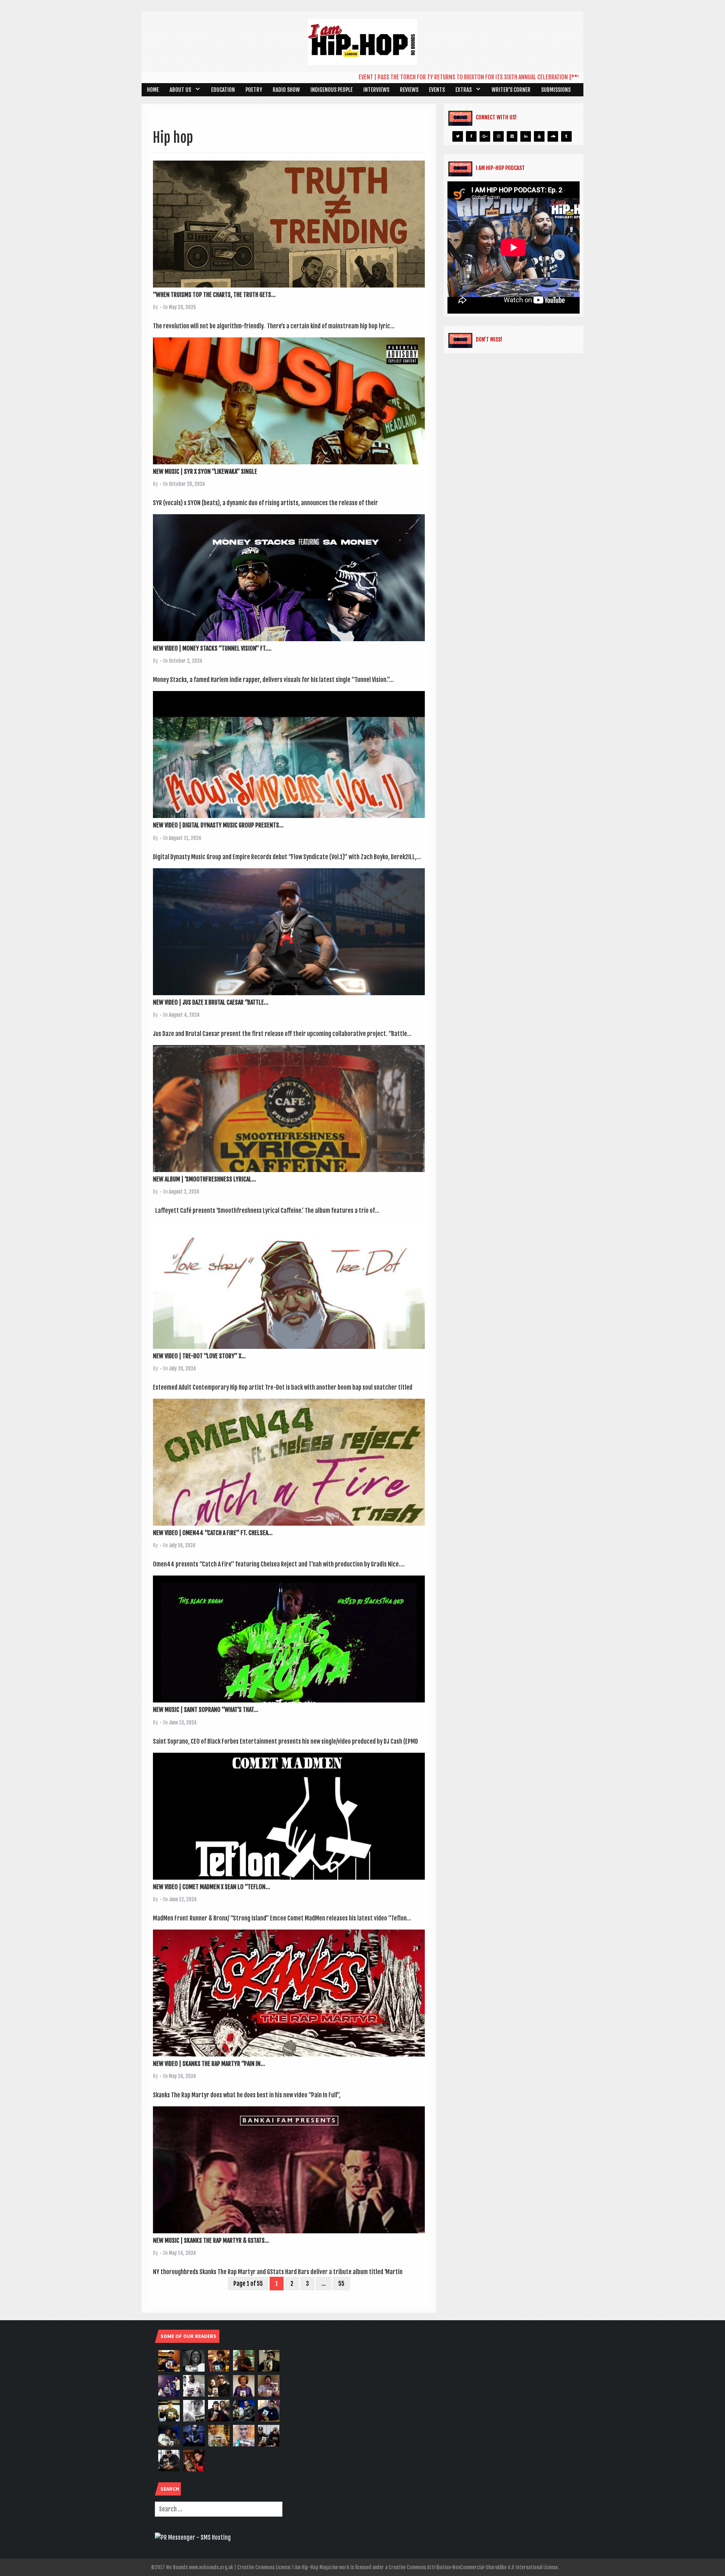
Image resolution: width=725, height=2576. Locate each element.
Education (223, 90)
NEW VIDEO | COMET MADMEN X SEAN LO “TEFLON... (211, 1887)
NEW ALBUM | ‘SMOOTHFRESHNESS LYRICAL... (204, 1179)
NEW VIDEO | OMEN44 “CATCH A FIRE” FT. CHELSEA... (213, 1533)
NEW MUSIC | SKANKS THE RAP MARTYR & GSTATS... (211, 2240)
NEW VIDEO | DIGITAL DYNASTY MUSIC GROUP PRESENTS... (218, 825)
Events (437, 90)
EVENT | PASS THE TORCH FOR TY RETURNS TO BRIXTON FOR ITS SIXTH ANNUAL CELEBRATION (386, 77)
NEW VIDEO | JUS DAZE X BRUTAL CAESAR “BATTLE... (211, 1002)
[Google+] (485, 136)
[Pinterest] (512, 136)
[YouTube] (539, 136)
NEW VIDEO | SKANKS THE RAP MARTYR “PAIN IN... (209, 2064)
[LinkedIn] (526, 136)
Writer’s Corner (511, 90)
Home (153, 90)
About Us (180, 90)
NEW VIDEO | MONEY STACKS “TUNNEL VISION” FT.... (212, 648)
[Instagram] (498, 136)
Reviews (409, 90)
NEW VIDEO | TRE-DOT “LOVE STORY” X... (199, 1356)
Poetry (254, 90)
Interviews (376, 90)
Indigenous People (332, 90)
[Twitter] (458, 136)
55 (341, 2284)
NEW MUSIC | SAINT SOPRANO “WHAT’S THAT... (206, 1710)
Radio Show (286, 90)
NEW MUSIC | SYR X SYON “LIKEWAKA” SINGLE (205, 472)
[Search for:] (219, 2509)
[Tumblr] (566, 136)
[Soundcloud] (553, 136)
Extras (464, 90)
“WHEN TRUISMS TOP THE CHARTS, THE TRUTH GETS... (214, 295)
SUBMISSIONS (556, 90)
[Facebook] (471, 136)
